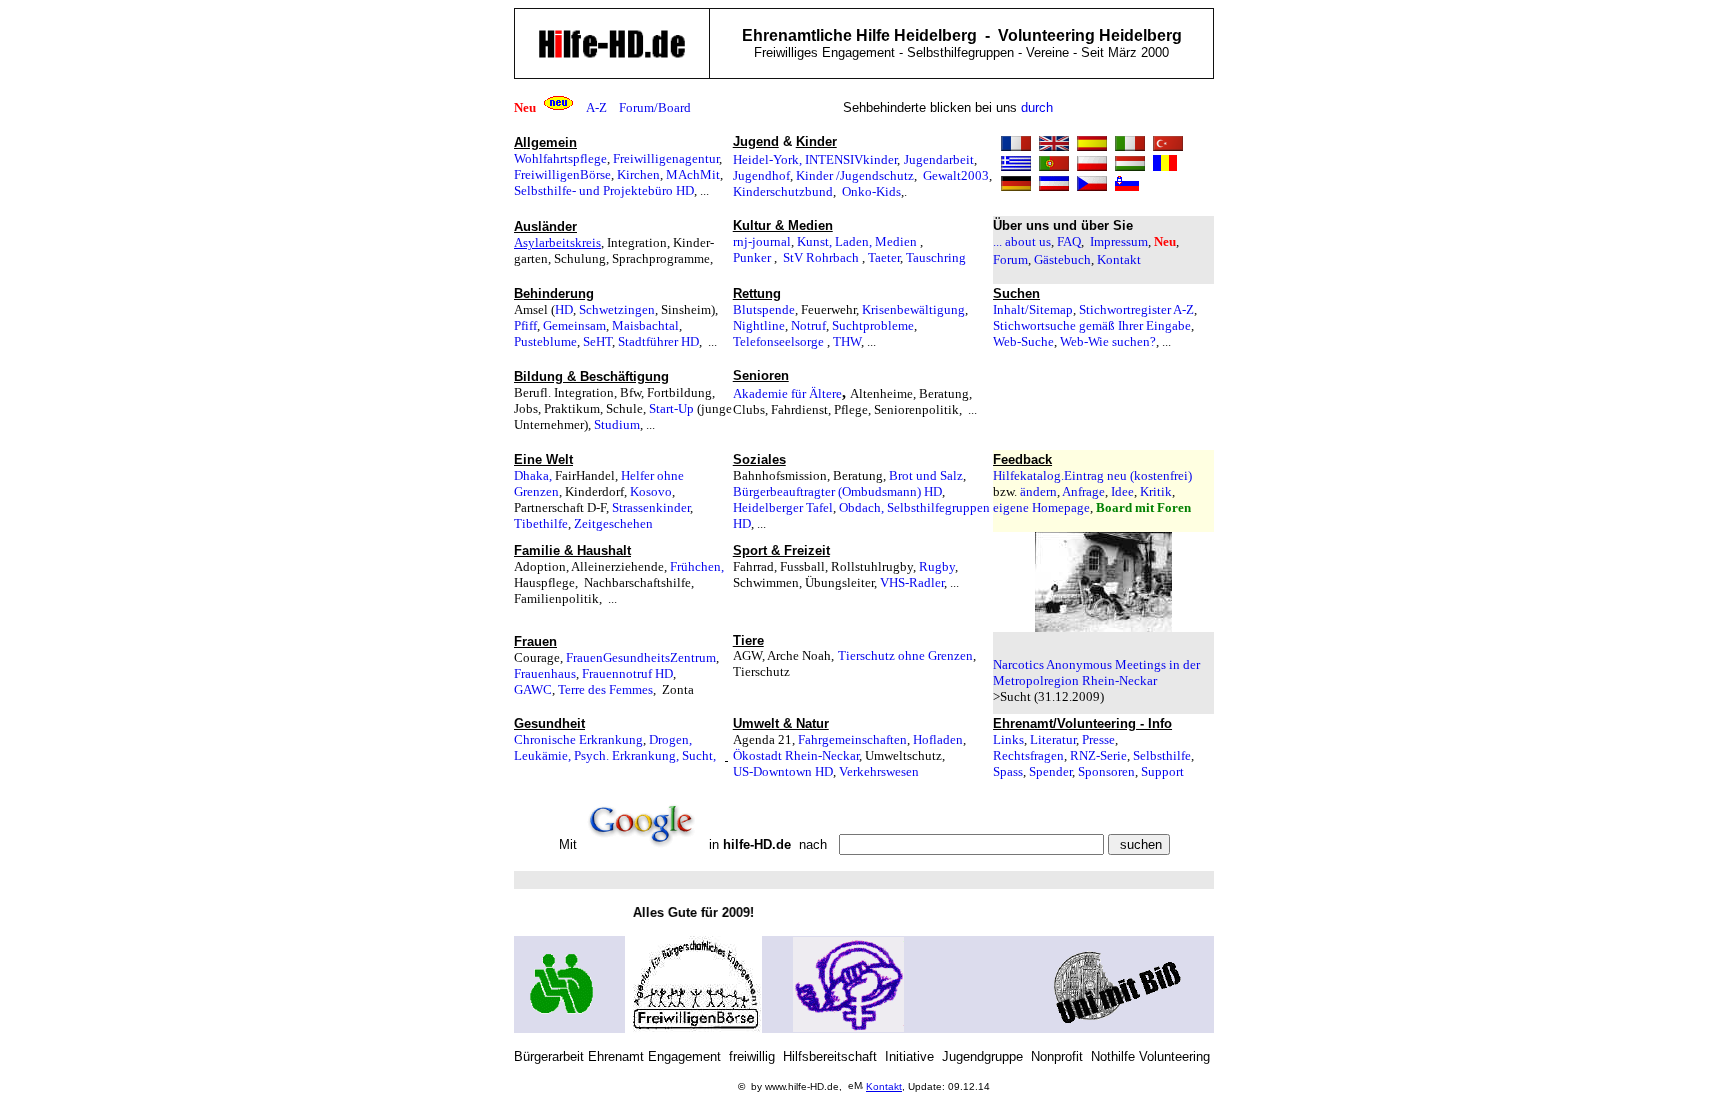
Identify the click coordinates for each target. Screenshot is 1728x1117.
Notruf (808, 325)
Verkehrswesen (879, 771)
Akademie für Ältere (787, 393)
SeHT (597, 341)
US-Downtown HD (783, 771)
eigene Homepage (1041, 507)
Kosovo (651, 491)
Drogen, (670, 739)
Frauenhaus (545, 673)
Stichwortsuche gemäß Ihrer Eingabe (1092, 325)
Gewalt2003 (956, 175)
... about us (1022, 241)
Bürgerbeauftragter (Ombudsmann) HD (837, 491)
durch (1037, 107)
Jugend (756, 141)
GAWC (533, 689)
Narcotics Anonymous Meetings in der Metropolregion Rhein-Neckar (1096, 672)
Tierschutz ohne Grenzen (905, 655)
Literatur (1053, 739)
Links (1008, 739)
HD (564, 309)
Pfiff (525, 325)
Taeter (884, 257)
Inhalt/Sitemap (1033, 309)
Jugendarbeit (939, 159)
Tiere (748, 640)
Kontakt (1119, 259)
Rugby (937, 566)
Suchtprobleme (873, 325)
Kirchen (638, 174)
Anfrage (1083, 491)
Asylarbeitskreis (557, 242)
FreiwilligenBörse (562, 174)
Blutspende (764, 309)
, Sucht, (700, 755)
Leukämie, (542, 755)
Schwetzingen (617, 309)
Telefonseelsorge (778, 341)
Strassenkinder (651, 507)
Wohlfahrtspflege (560, 158)
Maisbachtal (645, 325)
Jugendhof (761, 175)
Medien (896, 241)
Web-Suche (1023, 341)
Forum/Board (655, 107)
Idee (1122, 491)
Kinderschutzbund (783, 191)
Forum (1010, 259)
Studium (617, 424)
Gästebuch (1062, 259)
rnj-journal (762, 241)
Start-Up (671, 408)
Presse (1098, 739)
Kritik (1156, 491)
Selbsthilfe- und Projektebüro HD (604, 190)
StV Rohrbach (821, 257)
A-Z (596, 107)
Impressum (1119, 241)
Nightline (759, 325)
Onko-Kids (871, 191)
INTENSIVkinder (851, 159)
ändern (1038, 491)
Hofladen (938, 739)
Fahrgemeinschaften (852, 739)
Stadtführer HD (658, 341)
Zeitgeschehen (613, 523)
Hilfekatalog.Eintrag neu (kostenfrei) (1092, 475)
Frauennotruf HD (627, 673)
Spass (1008, 771)
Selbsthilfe (1162, 755)
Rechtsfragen (1028, 755)
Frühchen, (697, 566)
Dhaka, (533, 475)
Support (1162, 771)
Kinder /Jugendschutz (855, 175)
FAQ (1069, 241)
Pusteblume (545, 341)
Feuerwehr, (831, 309)
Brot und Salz (926, 475)
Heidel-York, (767, 159)
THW (847, 341)
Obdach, (863, 507)
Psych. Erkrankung (625, 755)
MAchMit (693, 174)
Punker (752, 257)
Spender (1050, 771)
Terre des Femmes (605, 689)
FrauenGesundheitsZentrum (641, 657)
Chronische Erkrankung (578, 739)
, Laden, (852, 241)
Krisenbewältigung (913, 309)
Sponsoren (1106, 771)
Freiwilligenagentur (666, 158)
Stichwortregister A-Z (1136, 309)
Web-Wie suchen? (1108, 341)
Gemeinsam (574, 325)
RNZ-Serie (1098, 755)
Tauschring (936, 257)
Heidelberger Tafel (783, 507)
